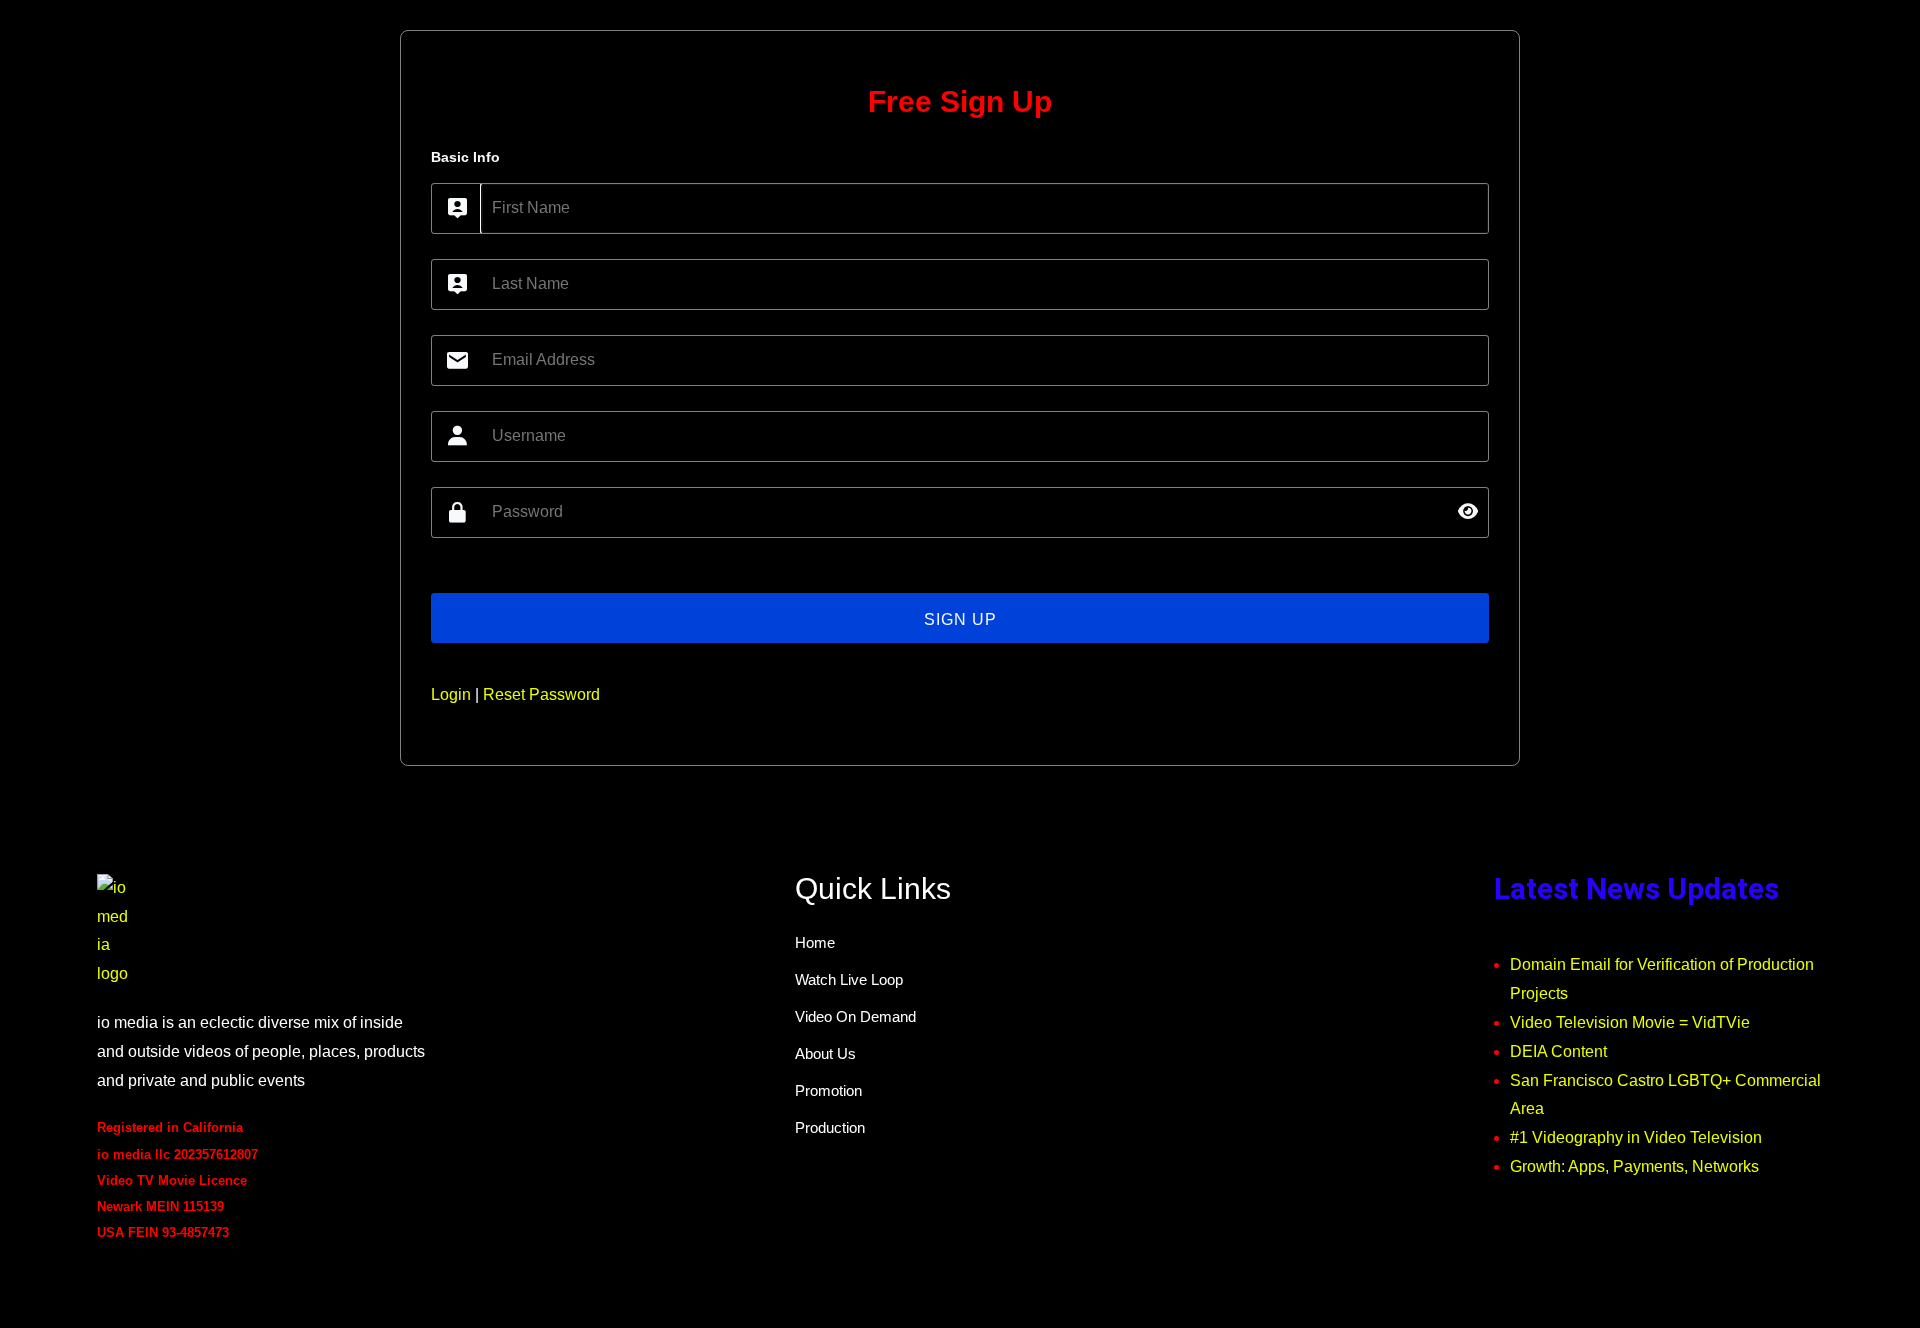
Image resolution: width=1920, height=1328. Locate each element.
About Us (825, 1053)
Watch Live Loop (849, 979)
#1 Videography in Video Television (1636, 1137)
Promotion (828, 1090)
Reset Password (541, 694)
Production (830, 1127)
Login (451, 694)
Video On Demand (855, 1016)
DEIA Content (1558, 1051)
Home (815, 942)
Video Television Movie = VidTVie (1630, 1022)
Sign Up (960, 619)
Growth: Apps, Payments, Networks (1634, 1166)
